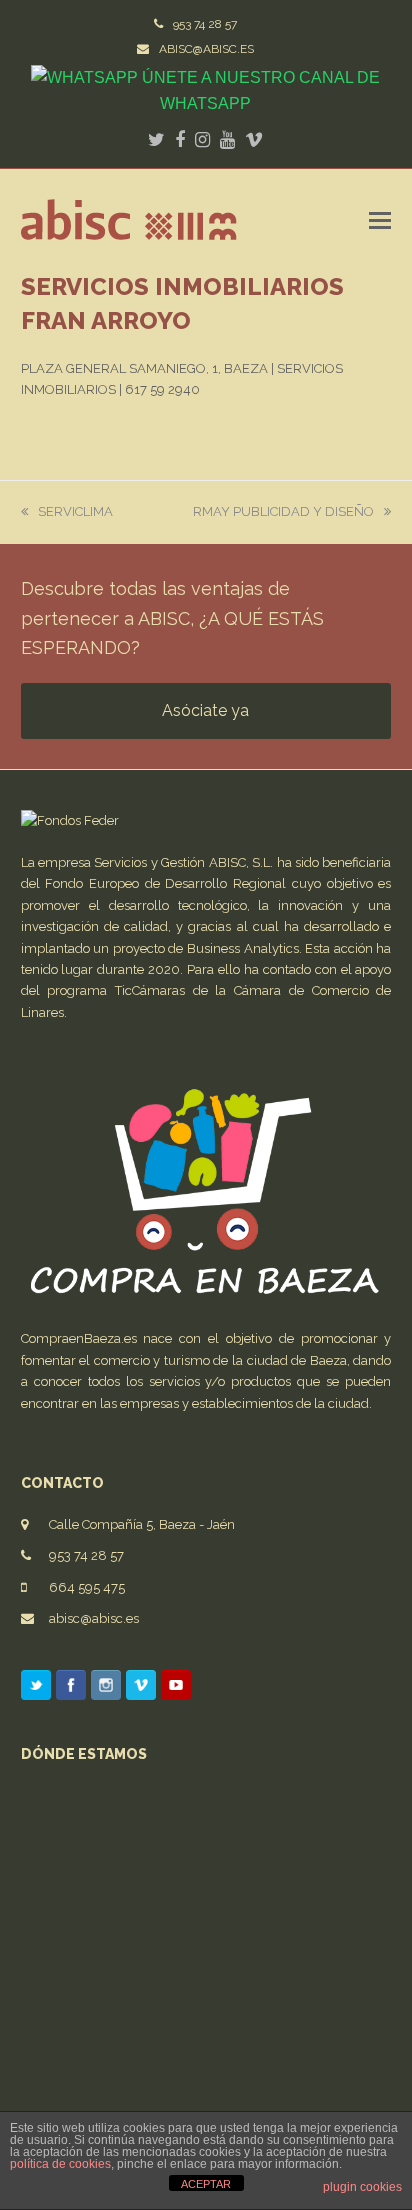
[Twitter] (36, 1688)
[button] (380, 220)
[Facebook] (71, 1688)
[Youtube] (176, 1688)
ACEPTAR (206, 2184)
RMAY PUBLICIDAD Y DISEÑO (283, 511)
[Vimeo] (141, 1688)
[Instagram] (106, 1688)
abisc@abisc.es (94, 1618)
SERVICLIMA (75, 511)
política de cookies (60, 2164)
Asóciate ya (205, 710)
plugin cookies (362, 2187)
